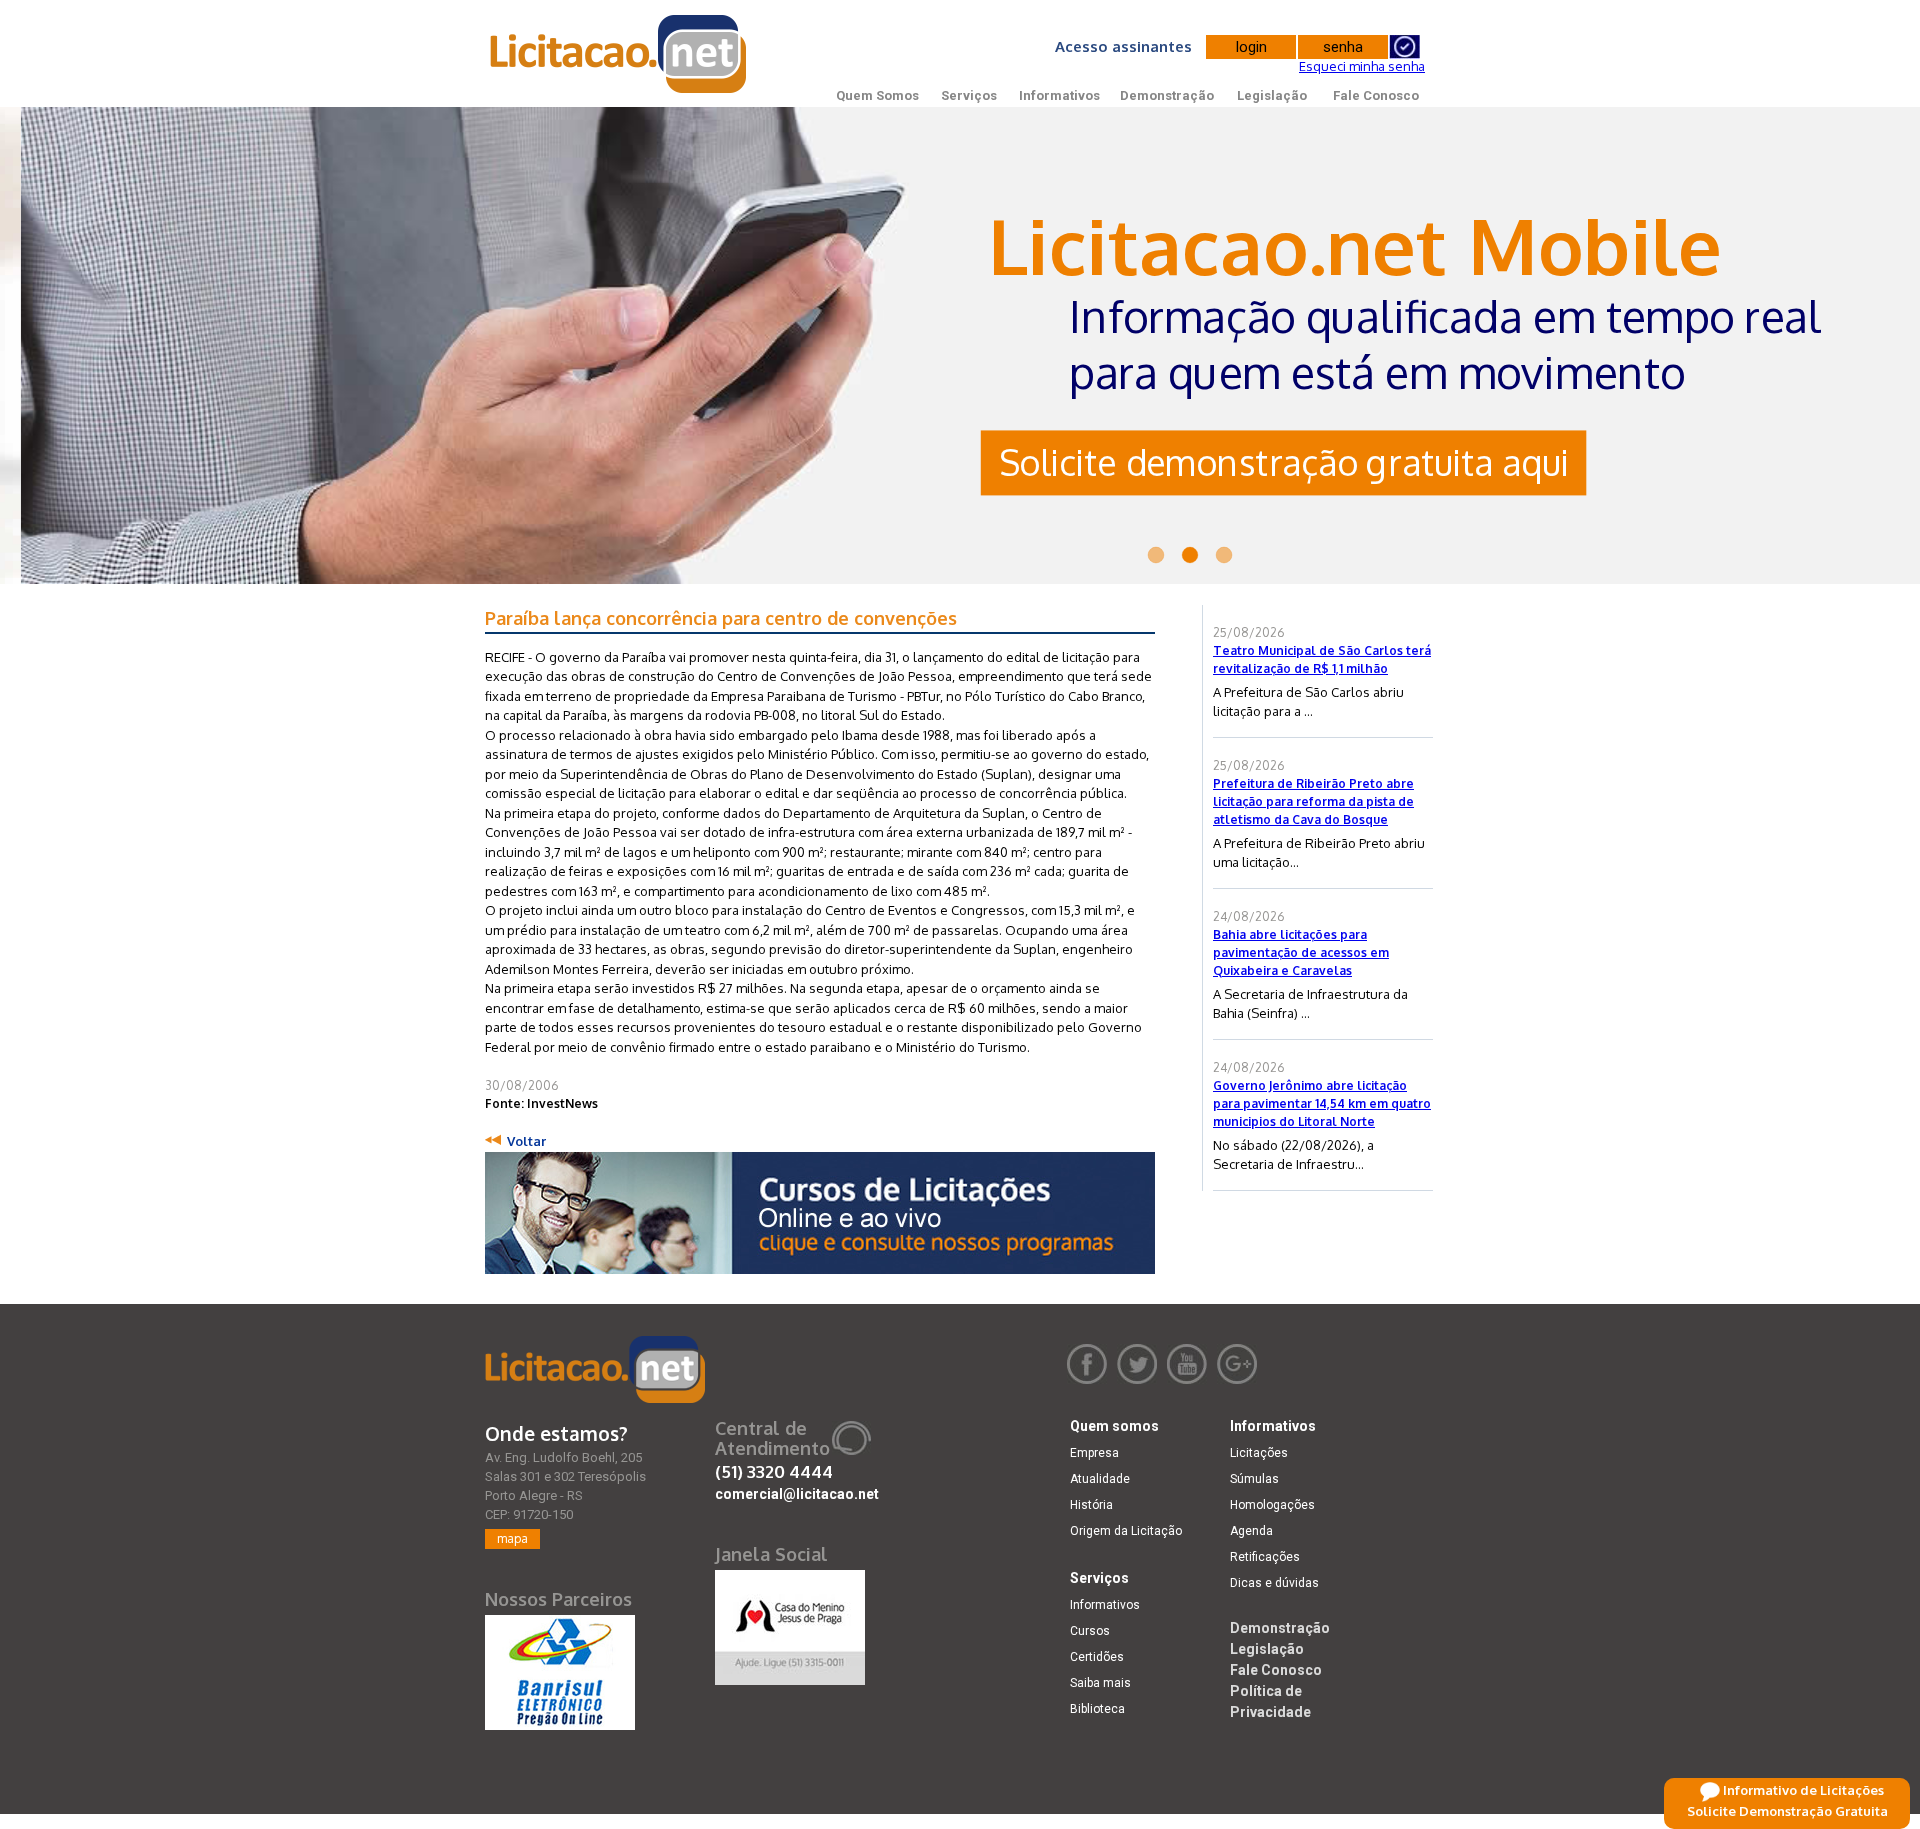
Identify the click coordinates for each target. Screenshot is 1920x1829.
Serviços (969, 95)
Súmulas (1254, 1479)
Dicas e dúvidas (1274, 1583)
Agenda (1251, 1531)
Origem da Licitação (1126, 1531)
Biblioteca (1097, 1709)
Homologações (1272, 1505)
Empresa (1094, 1453)
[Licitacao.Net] (619, 54)
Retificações (1265, 1557)
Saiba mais (1100, 1683)
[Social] (790, 1623)
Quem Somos (877, 95)
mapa (512, 1538)
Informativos (1059, 95)
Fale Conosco (1376, 95)
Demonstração (1167, 95)
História (1091, 1505)
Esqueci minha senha (1362, 66)
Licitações (1259, 1453)
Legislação (1272, 95)
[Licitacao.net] (595, 1369)
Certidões (1097, 1657)
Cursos (1090, 1631)
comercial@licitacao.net (797, 1494)
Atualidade (1100, 1479)
